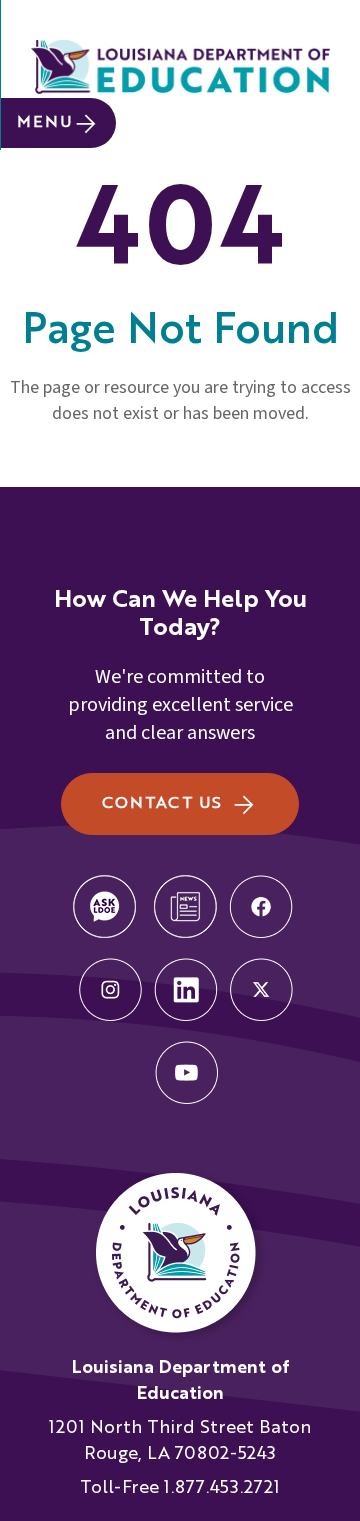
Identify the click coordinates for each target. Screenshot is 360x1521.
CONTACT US (161, 804)
